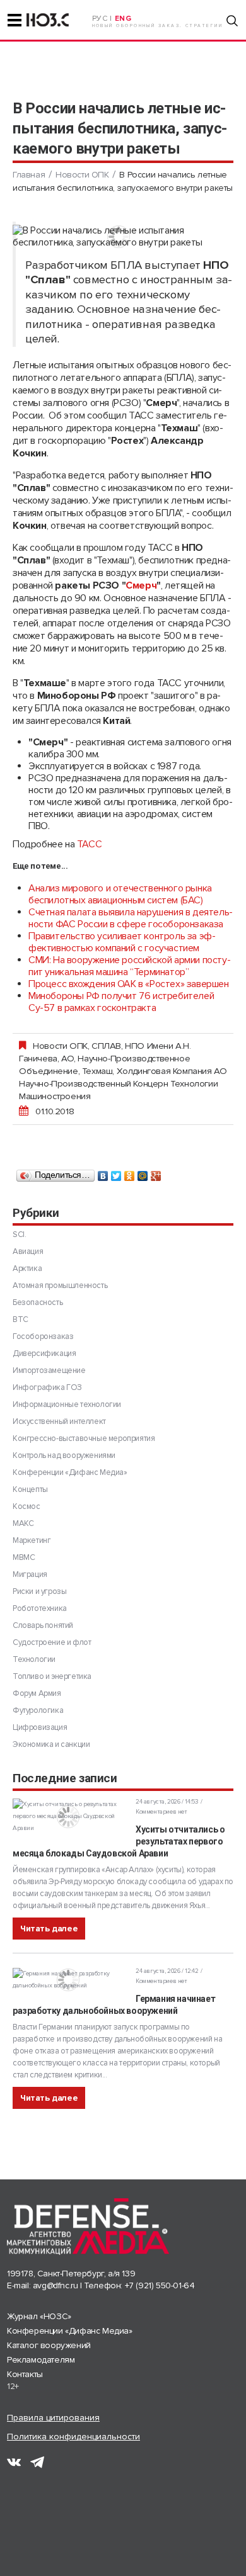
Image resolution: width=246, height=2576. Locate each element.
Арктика (27, 1268)
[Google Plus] (156, 1173)
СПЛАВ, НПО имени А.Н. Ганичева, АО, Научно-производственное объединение (105, 1058)
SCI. (19, 1234)
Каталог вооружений (49, 2345)
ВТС (20, 1319)
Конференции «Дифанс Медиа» (70, 1472)
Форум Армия (37, 1693)
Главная (29, 175)
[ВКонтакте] (103, 1173)
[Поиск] (232, 21)
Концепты (30, 1489)
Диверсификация (44, 1353)
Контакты (25, 2374)
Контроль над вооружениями (64, 1455)
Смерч (141, 585)
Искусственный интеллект (59, 1421)
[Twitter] (116, 1173)
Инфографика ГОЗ (47, 1387)
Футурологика (38, 1710)
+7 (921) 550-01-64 (160, 2285)
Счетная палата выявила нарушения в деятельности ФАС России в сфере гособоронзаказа (131, 918)
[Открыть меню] (15, 20)
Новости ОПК (82, 175)
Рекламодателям (41, 2360)
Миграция (30, 1574)
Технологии (34, 1659)
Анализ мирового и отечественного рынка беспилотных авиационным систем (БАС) (120, 894)
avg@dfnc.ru (56, 2285)
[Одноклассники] (130, 1173)
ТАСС (89, 844)
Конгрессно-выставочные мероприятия (84, 1438)
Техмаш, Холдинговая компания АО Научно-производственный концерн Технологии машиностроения (123, 1083)
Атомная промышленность (60, 1285)
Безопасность (38, 1302)
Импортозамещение (49, 1370)
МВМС (24, 1557)
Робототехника (40, 1608)
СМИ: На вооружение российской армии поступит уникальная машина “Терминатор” (130, 966)
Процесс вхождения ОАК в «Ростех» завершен (129, 984)
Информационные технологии (67, 1404)
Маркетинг (32, 1540)
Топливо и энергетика (52, 1676)
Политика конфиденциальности (73, 2437)
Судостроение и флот (52, 1642)
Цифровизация (40, 1727)
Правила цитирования (53, 2418)
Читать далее (49, 1929)
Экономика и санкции (51, 1744)
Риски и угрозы (39, 1591)
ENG (123, 19)
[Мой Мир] (143, 1173)
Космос (26, 1506)
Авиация (28, 1251)
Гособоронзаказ (43, 1336)
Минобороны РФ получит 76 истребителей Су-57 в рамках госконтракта (121, 1002)
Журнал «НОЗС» (39, 2316)
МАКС (23, 1523)
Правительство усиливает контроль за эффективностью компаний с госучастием (122, 942)
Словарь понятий (43, 1625)
